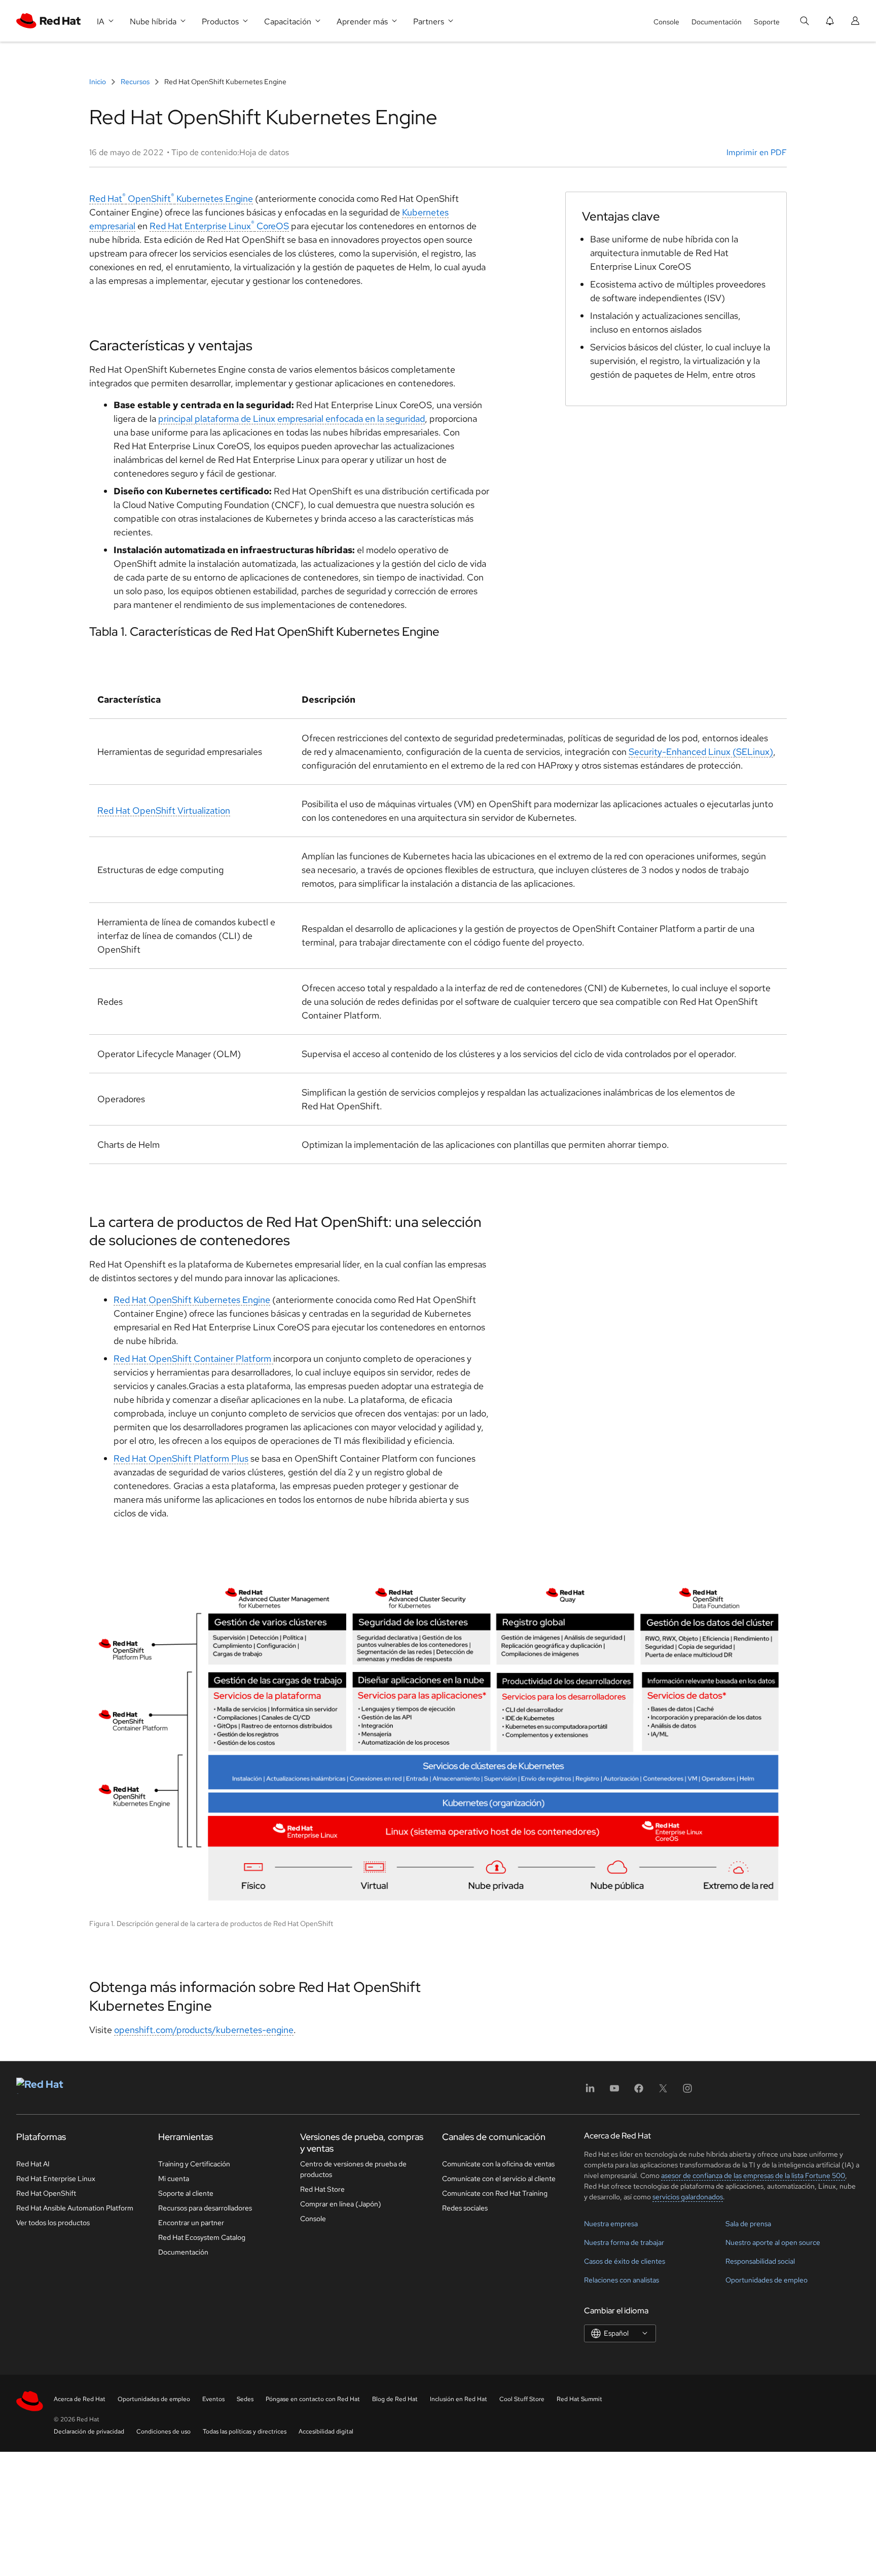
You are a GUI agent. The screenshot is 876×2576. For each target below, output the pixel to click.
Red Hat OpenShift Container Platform (193, 1358)
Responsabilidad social (760, 2261)
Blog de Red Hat (395, 2399)
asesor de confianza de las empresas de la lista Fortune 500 (753, 2175)
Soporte (767, 22)
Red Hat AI (33, 2164)
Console (666, 22)
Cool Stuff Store (522, 2399)
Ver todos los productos (53, 2223)
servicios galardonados (688, 2197)
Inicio (98, 82)
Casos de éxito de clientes (625, 2261)
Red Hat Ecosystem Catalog (202, 2237)
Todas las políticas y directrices (245, 2432)
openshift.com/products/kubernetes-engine (204, 2030)
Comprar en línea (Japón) (341, 2204)
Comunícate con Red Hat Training (495, 2193)
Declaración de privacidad (89, 2432)
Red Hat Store (322, 2189)
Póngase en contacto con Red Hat (313, 2399)
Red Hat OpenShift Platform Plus (181, 1458)
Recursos (135, 82)
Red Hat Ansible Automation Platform (75, 2208)
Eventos (213, 2399)
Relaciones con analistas (622, 2280)
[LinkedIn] (590, 2092)
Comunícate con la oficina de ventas (498, 2164)
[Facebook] (639, 2092)
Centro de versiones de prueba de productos (353, 2169)
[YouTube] (614, 2092)
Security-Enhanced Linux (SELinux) (701, 752)
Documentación (717, 22)
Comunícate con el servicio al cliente (499, 2179)
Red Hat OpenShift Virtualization (164, 810)
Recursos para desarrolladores (205, 2208)
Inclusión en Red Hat (459, 2399)
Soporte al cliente (186, 2193)
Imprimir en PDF (757, 152)
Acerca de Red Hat (80, 2399)
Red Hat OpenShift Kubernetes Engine (171, 198)
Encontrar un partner (191, 2223)
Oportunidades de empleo (766, 2280)
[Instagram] (687, 2092)
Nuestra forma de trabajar (624, 2242)
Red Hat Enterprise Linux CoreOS (219, 226)
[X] (663, 2092)
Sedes (245, 2399)
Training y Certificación (194, 2164)
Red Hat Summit (579, 2399)
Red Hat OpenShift (46, 2193)
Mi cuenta (174, 2179)
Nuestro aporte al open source (773, 2242)
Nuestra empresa (611, 2224)
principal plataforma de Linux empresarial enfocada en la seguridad (291, 419)
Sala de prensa (748, 2224)
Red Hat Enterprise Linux (56, 2179)
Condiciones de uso (163, 2432)
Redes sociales (465, 2208)
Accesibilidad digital (326, 2432)
